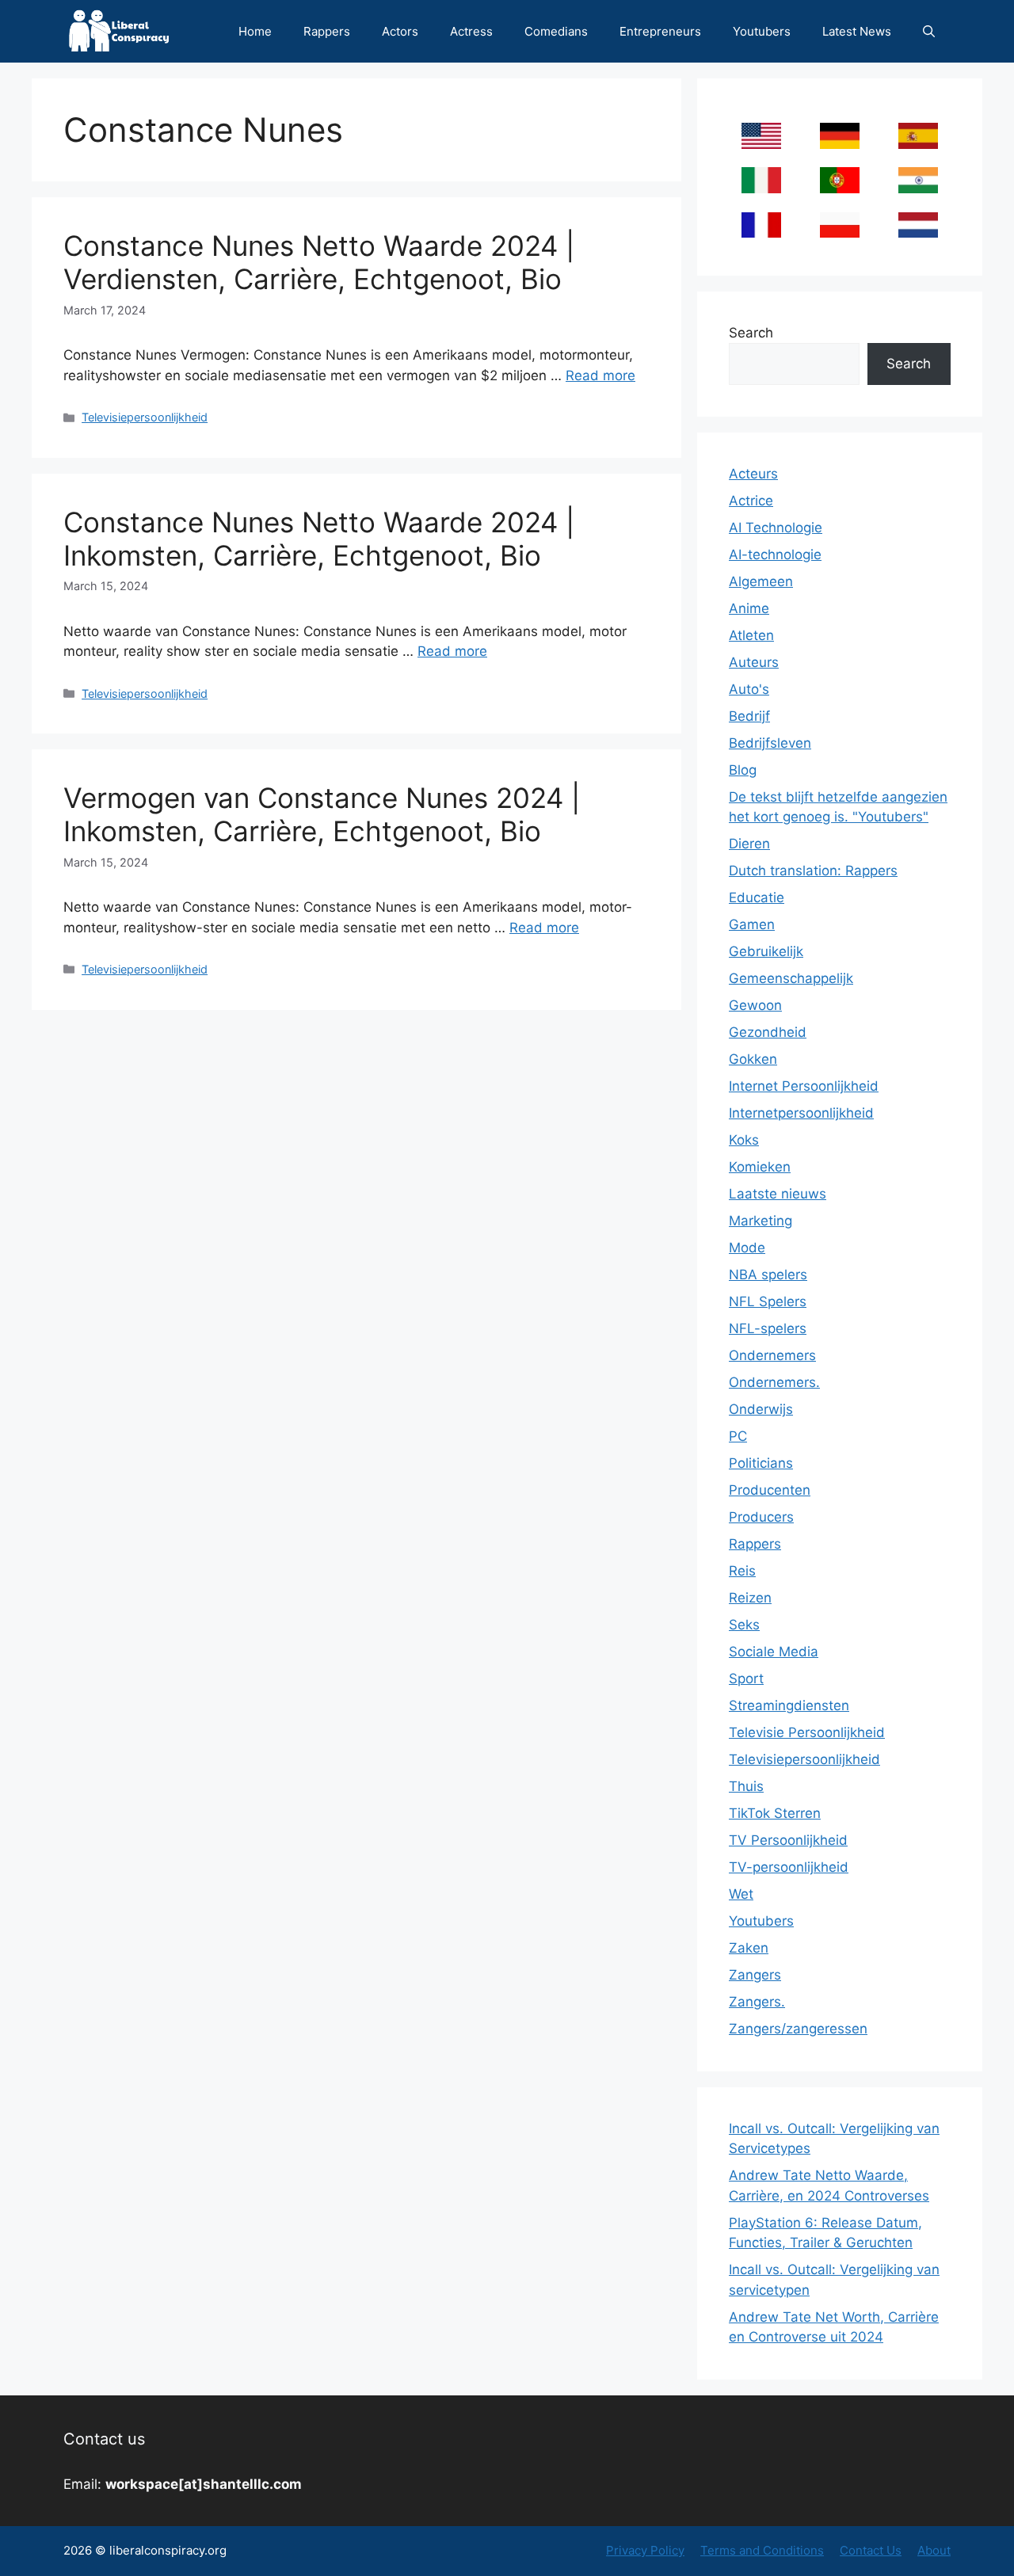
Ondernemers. (774, 1382)
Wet (741, 1894)
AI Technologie (776, 528)
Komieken (760, 1167)
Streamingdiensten (789, 1705)
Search (751, 333)
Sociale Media (774, 1652)
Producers (761, 1517)
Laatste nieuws (778, 1194)
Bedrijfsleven (770, 743)
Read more (600, 375)
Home (255, 31)
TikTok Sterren (775, 1813)
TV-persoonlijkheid (789, 1867)
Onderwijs (761, 1409)
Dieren (749, 844)
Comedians (556, 31)
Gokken (753, 1059)
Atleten (751, 635)
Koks (744, 1140)
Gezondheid (768, 1032)
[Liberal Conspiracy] (118, 31)
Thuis (746, 1786)
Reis (742, 1571)
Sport (746, 1679)
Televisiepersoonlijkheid (145, 417)
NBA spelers (768, 1275)
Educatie (757, 897)
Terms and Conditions (762, 2550)
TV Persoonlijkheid (788, 1840)
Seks (744, 1625)
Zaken (749, 1948)
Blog (743, 770)
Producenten (770, 1490)
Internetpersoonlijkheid (801, 1113)
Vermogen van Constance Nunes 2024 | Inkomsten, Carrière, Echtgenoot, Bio (322, 814)
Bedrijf (749, 716)
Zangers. (757, 2002)
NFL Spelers (768, 1301)
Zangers (755, 1975)
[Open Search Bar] (929, 31)
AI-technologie (775, 554)
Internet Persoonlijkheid (804, 1086)
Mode (747, 1248)
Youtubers (762, 31)
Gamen (752, 924)
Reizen (750, 1598)
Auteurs (754, 662)
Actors (400, 31)
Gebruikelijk (766, 951)
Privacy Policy (645, 2550)
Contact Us (871, 2550)
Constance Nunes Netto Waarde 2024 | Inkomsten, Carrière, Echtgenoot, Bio (319, 539)
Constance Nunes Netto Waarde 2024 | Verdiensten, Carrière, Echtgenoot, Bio (319, 262)
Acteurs (753, 474)
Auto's (749, 689)
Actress (471, 31)
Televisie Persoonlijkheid (807, 1732)
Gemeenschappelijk (791, 978)
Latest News (857, 31)
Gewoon (755, 1005)
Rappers (327, 31)
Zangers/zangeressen (798, 2029)
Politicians (761, 1463)
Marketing (760, 1221)
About (934, 2550)
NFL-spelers (768, 1328)
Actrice (751, 501)
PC (738, 1436)
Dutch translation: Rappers (813, 871)
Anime (749, 608)
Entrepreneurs (660, 31)
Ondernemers (772, 1355)
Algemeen (761, 581)
